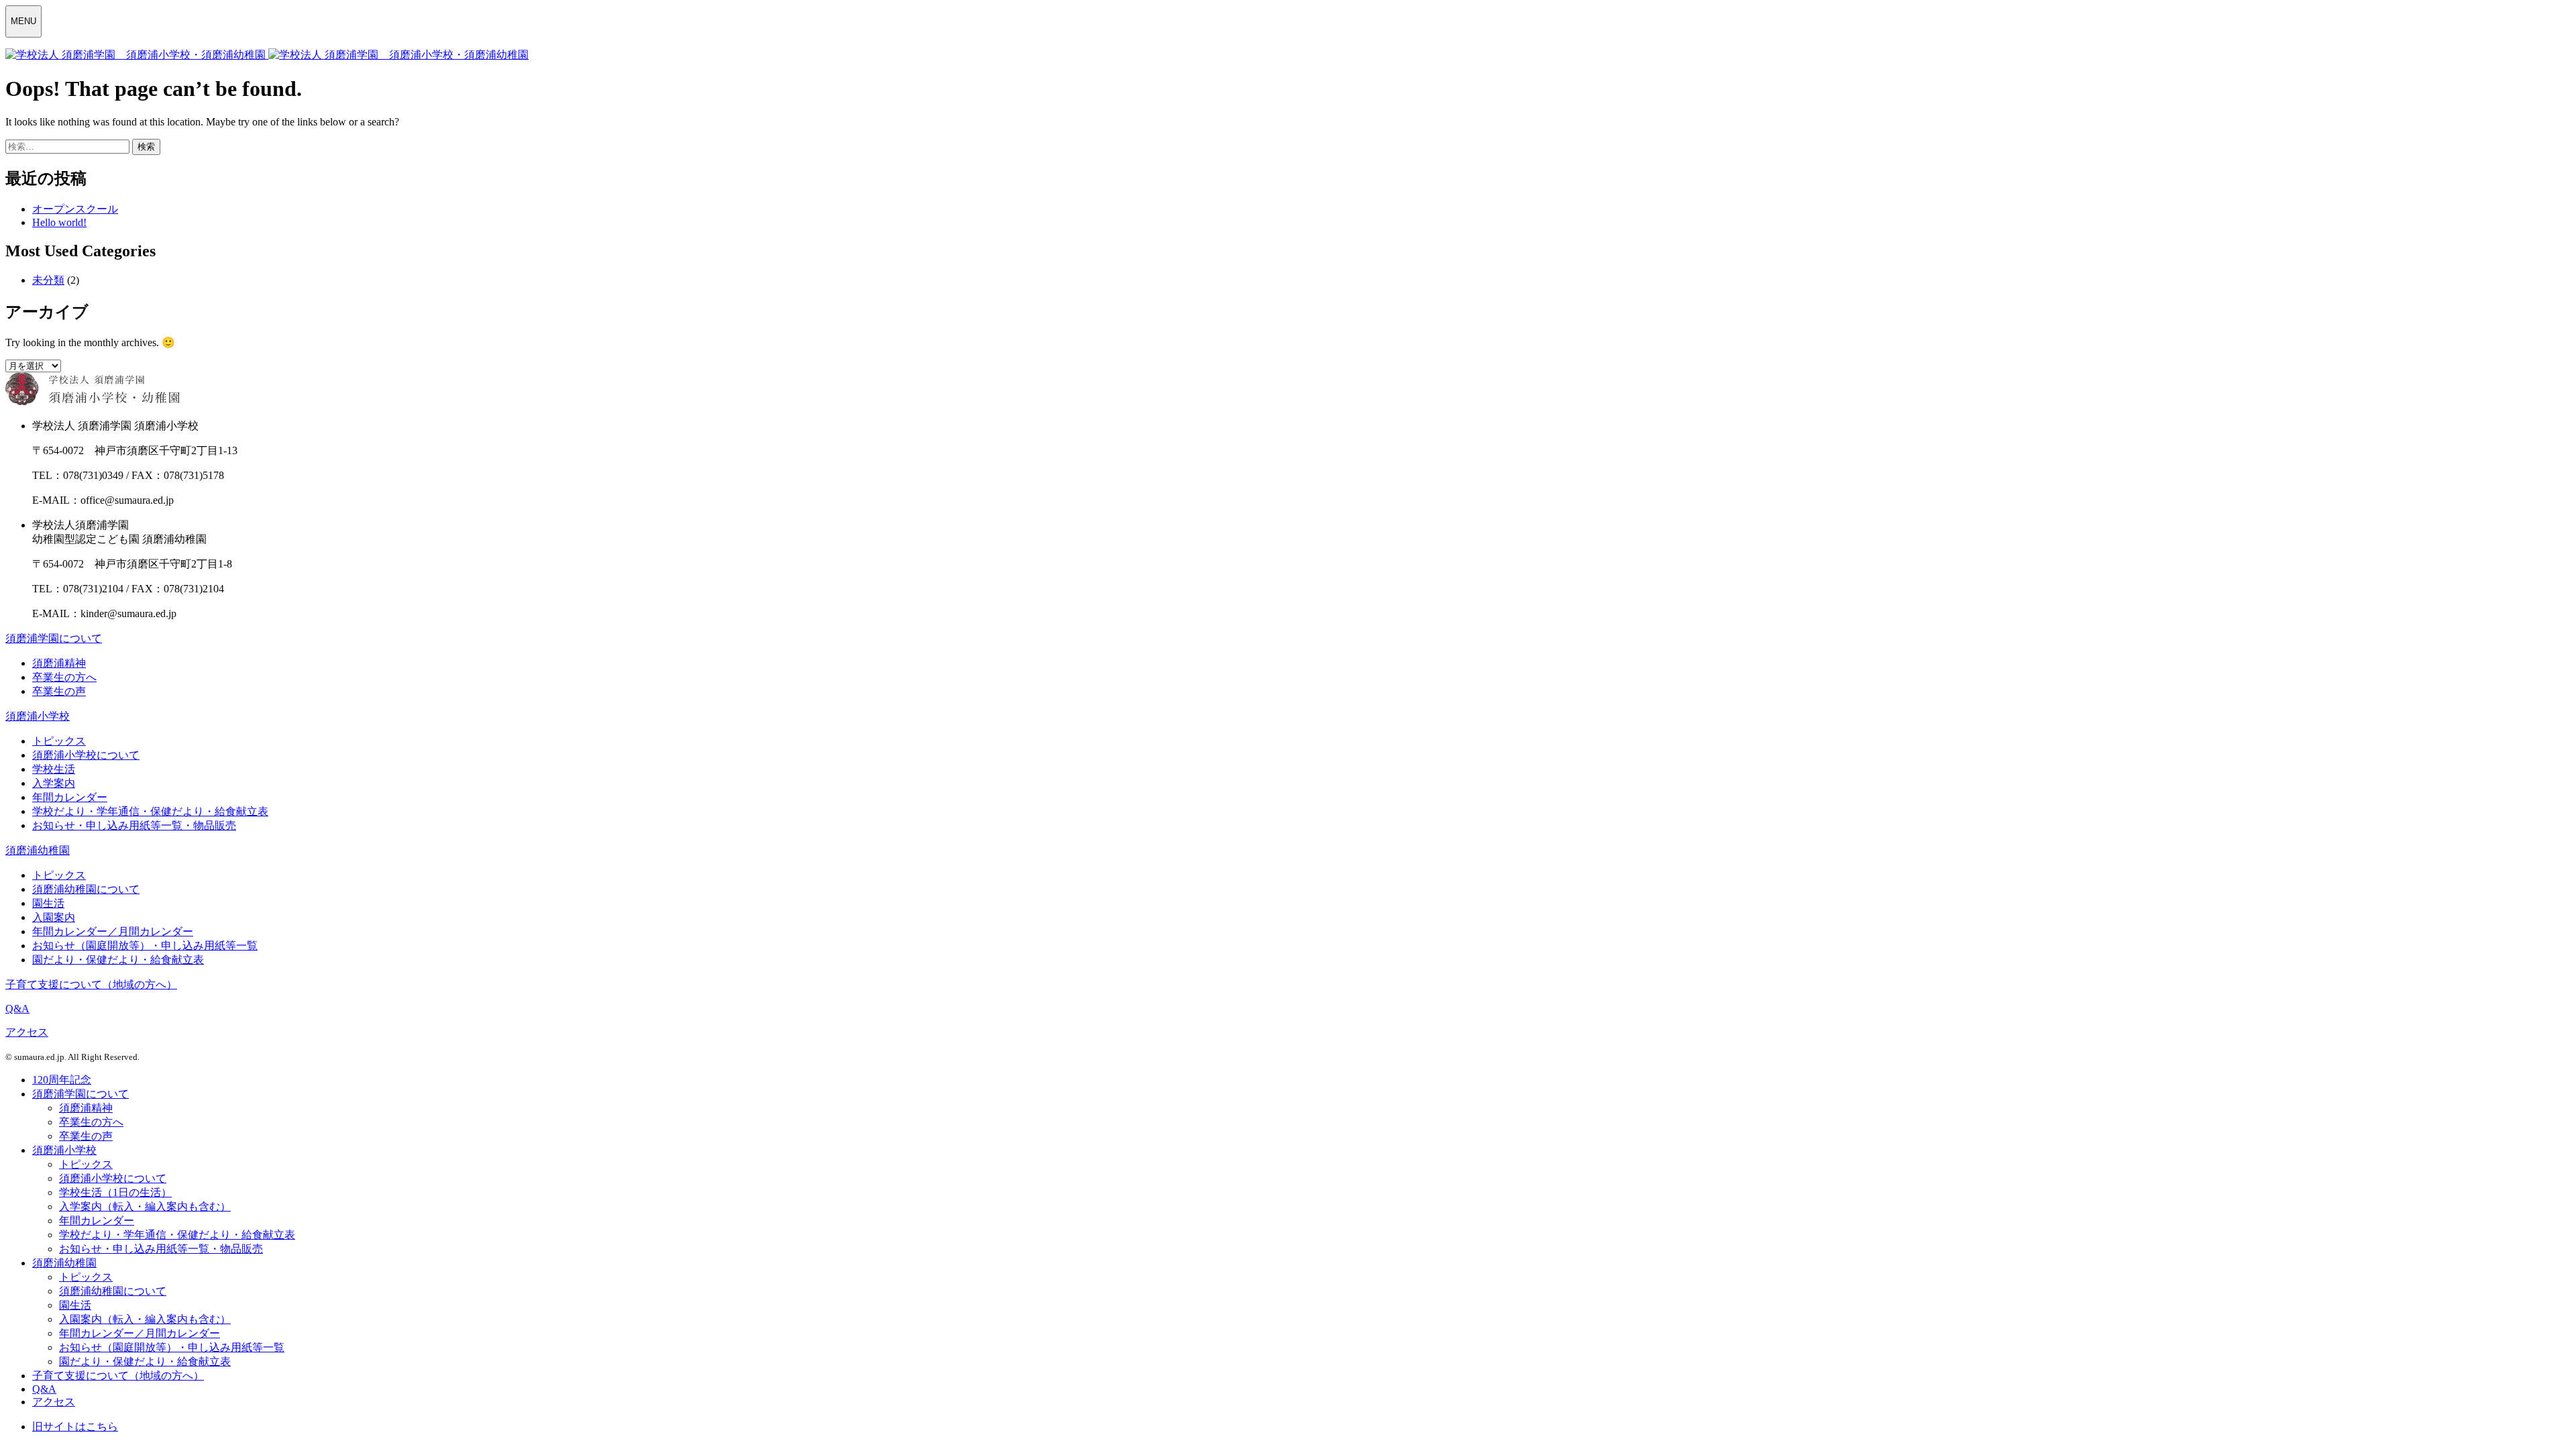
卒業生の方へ (64, 677)
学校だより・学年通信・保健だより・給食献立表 (150, 811)
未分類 (48, 280)
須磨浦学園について (54, 638)
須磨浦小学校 (38, 716)
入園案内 (54, 917)
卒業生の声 (59, 691)
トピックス (59, 741)
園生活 (48, 903)
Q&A (17, 1009)
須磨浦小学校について (86, 755)
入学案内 (54, 783)
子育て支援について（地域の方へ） (91, 984)
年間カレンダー (70, 797)
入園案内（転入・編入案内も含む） (145, 1319)
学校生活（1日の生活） (115, 1192)
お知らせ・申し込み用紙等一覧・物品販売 (134, 825)
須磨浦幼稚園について (86, 889)
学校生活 (54, 769)
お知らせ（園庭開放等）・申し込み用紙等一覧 (145, 946)
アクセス (27, 1032)
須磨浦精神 (59, 663)
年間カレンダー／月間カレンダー (113, 931)
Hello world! (59, 222)
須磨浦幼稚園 (38, 850)
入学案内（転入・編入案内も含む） (145, 1206)
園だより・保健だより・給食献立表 (118, 960)
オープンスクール (75, 209)
